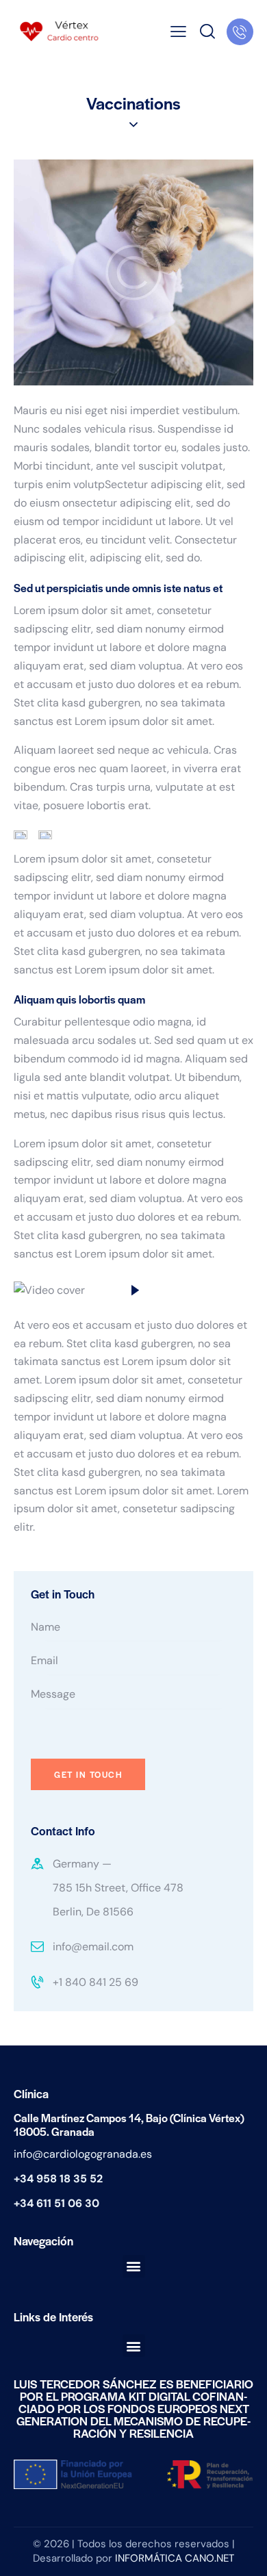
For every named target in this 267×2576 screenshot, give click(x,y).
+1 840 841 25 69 (96, 1982)
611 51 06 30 (68, 2203)
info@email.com (93, 1947)
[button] (134, 2266)
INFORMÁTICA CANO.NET (175, 2558)
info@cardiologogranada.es (83, 2154)
